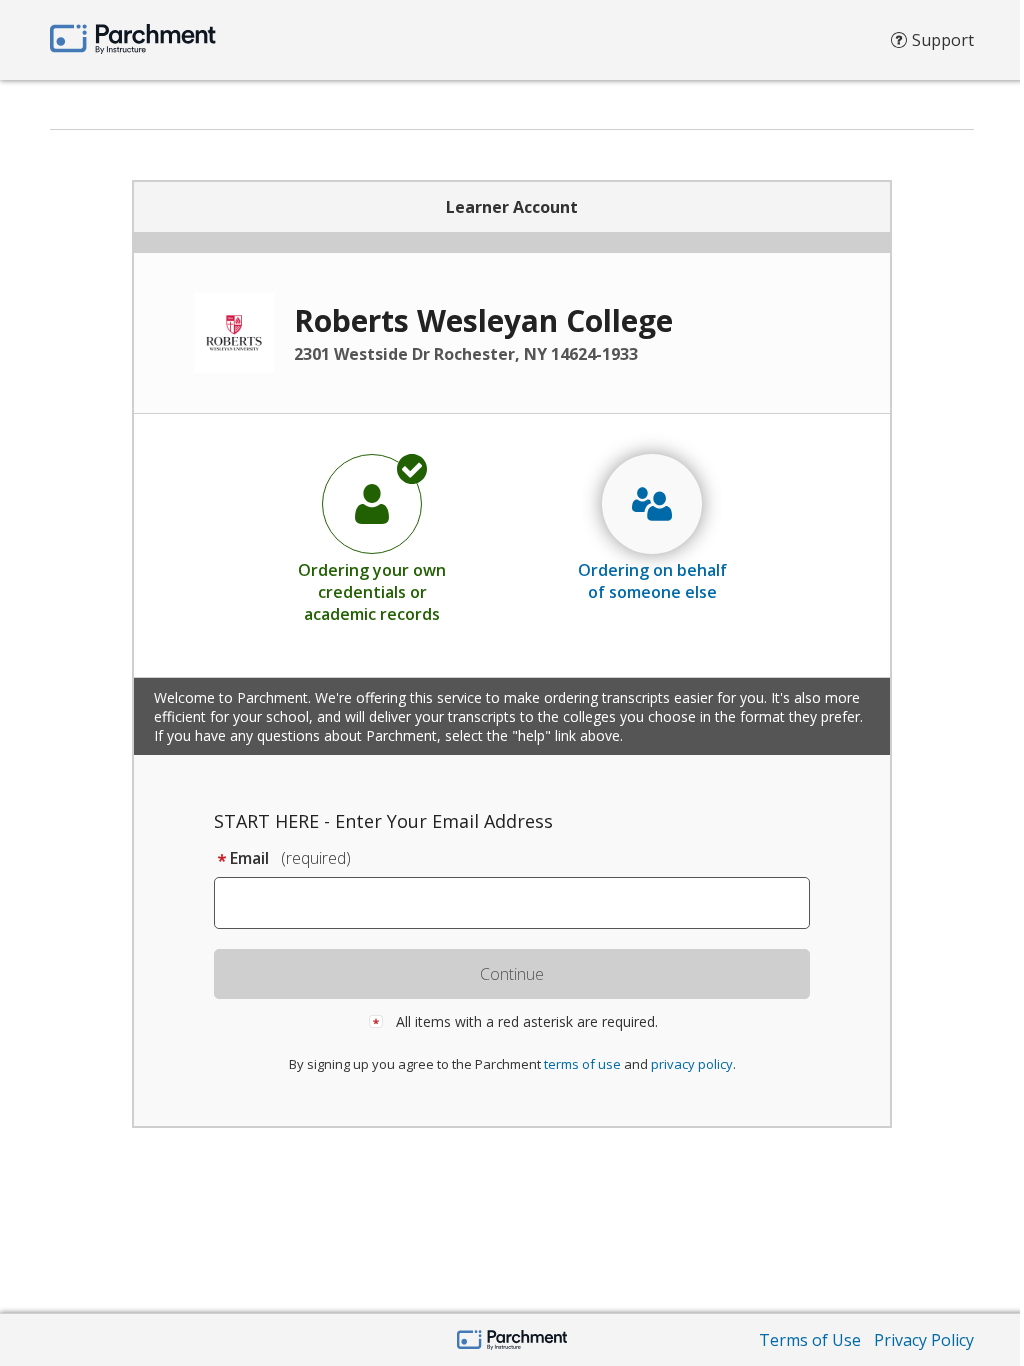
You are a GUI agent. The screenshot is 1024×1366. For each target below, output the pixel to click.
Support (943, 40)
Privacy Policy (924, 1340)
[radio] (372, 538)
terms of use (582, 1064)
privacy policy (692, 1064)
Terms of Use (810, 1340)
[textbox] (521, 903)
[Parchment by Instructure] (512, 1341)
